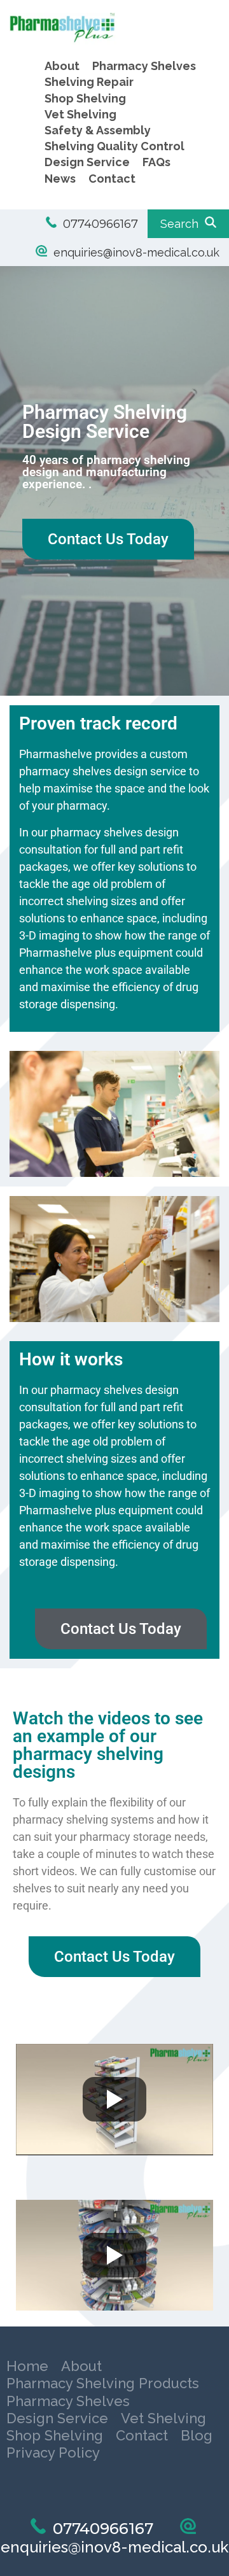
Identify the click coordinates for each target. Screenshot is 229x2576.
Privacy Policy (83, 2433)
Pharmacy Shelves (144, 66)
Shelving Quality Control (114, 146)
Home (24, 2366)
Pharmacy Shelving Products (85, 2383)
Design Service (87, 162)
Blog (19, 2433)
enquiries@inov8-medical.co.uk (133, 252)
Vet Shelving (80, 114)
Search (183, 224)
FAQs (156, 162)
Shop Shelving (85, 98)
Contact (112, 179)
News (60, 179)
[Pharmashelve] (107, 40)
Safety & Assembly (98, 130)
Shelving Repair (89, 82)
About (62, 66)
